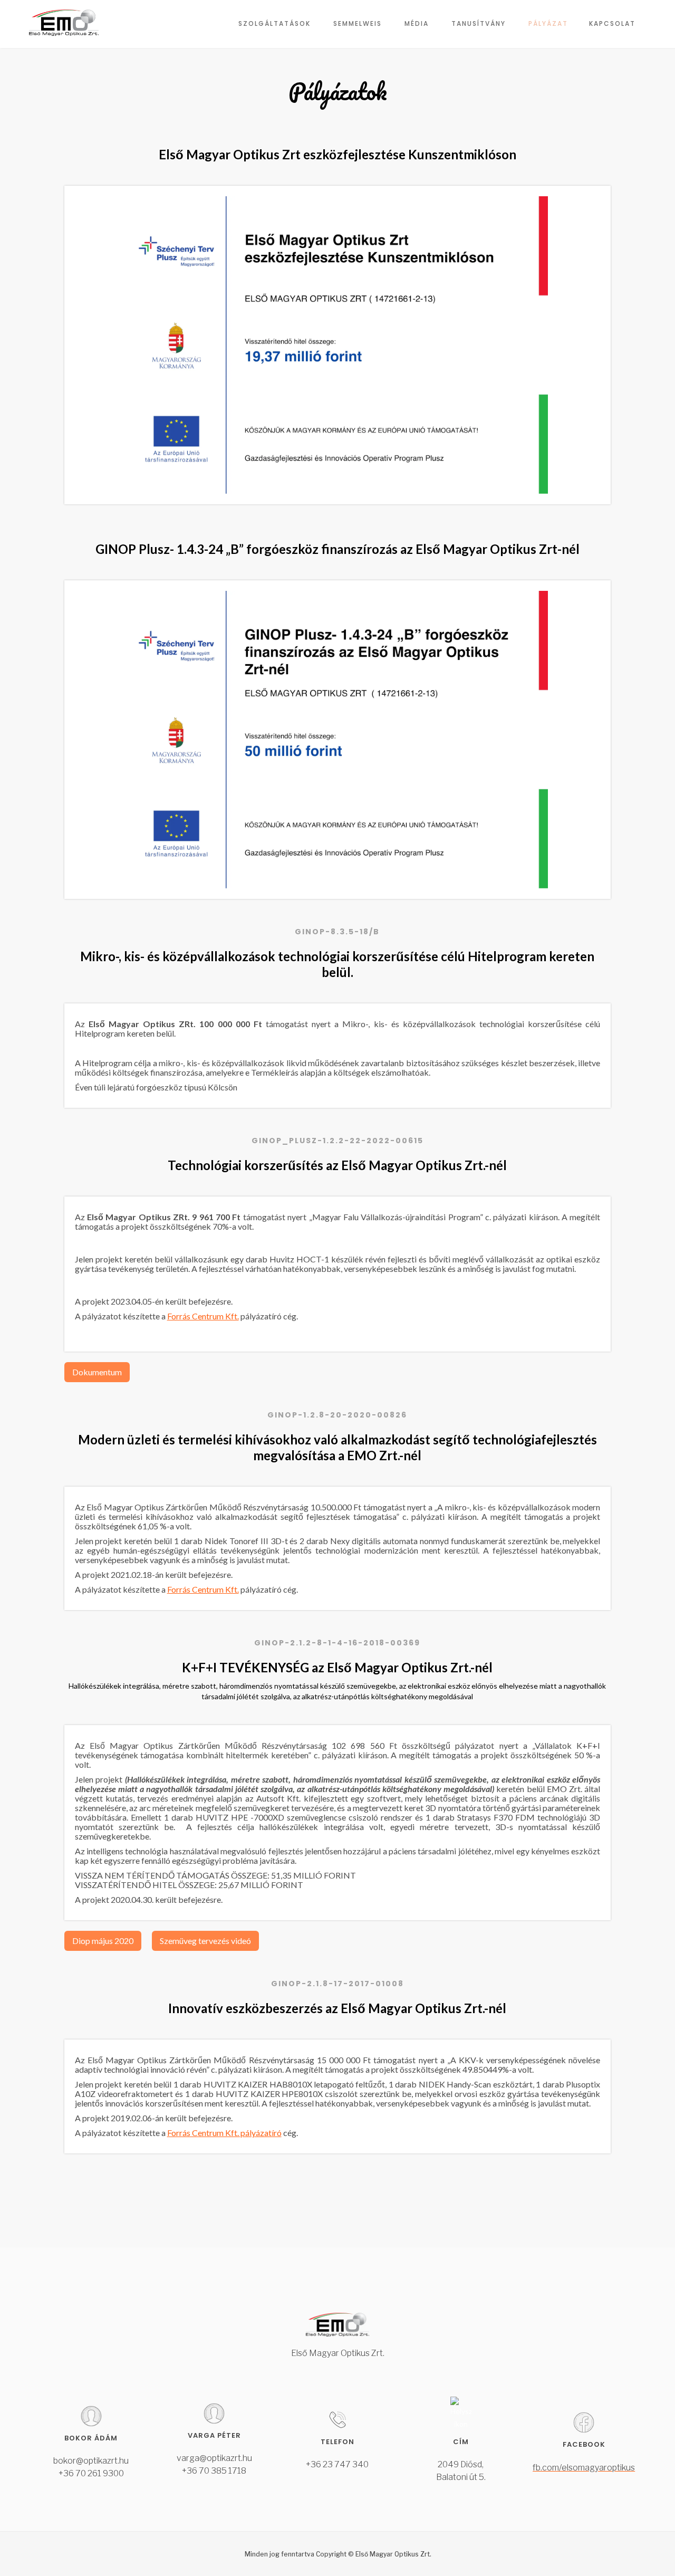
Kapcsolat (612, 23)
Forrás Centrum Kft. (203, 1316)
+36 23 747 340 (337, 2464)
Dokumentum (97, 1372)
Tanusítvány (479, 23)
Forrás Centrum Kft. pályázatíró (224, 2133)
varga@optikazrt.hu (214, 2458)
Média (417, 23)
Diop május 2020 (103, 1941)
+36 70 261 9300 (91, 2473)
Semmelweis (358, 23)
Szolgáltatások (274, 23)
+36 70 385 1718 (214, 2471)
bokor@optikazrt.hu (91, 2461)
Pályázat (548, 23)
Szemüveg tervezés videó (205, 1941)
